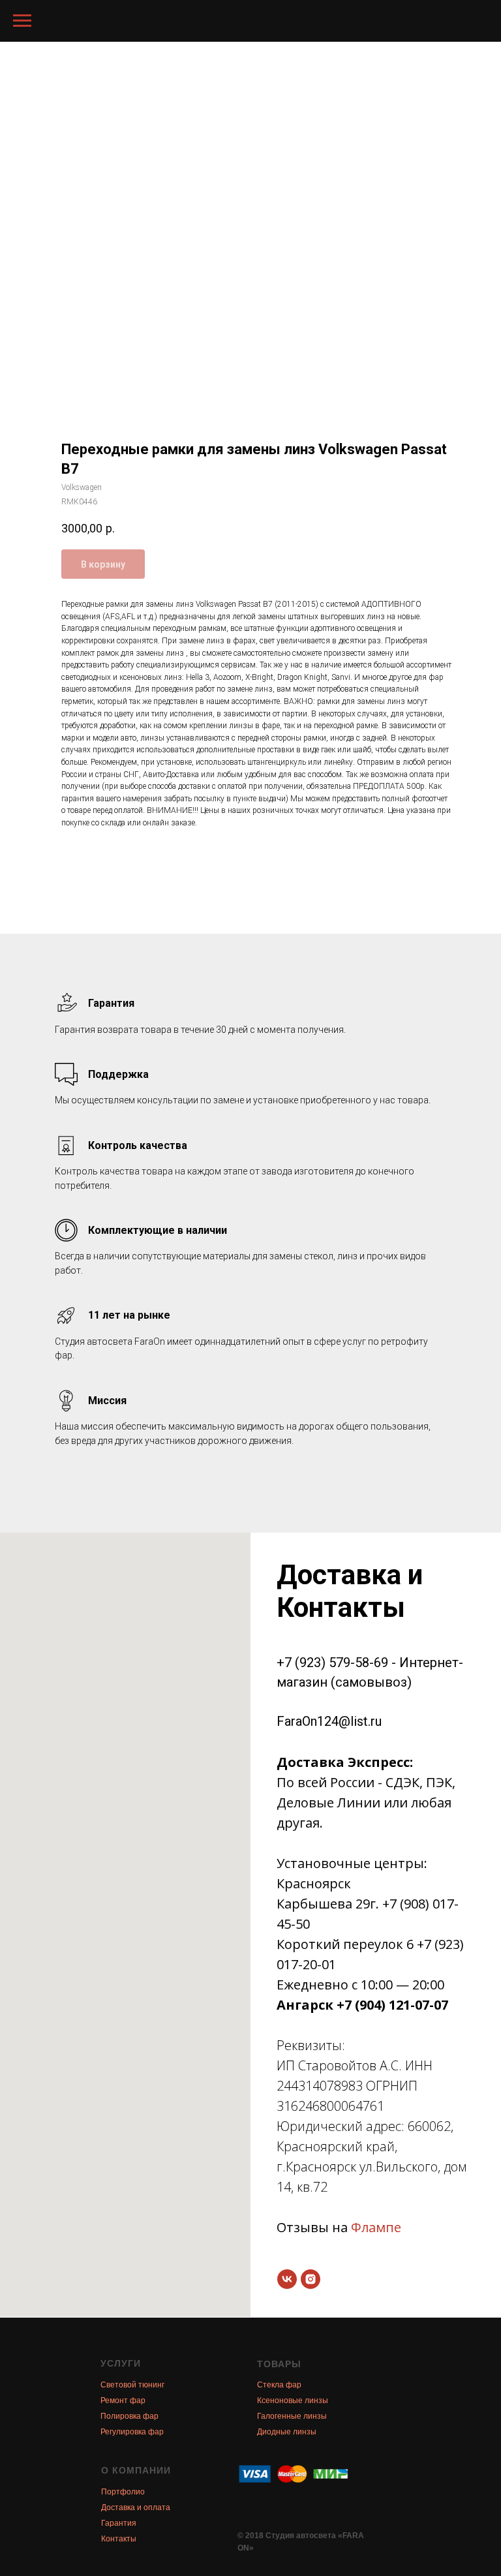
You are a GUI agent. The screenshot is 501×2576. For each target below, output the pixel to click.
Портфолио (123, 2492)
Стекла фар (279, 2385)
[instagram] (311, 2279)
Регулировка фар (132, 2432)
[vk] (287, 2279)
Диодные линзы (287, 2432)
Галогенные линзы (292, 2416)
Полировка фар (129, 2416)
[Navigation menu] (22, 21)
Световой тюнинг (132, 2385)
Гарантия (119, 2523)
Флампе (376, 2227)
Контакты (119, 2539)
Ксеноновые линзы (293, 2400)
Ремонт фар (123, 2400)
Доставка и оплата (136, 2507)
